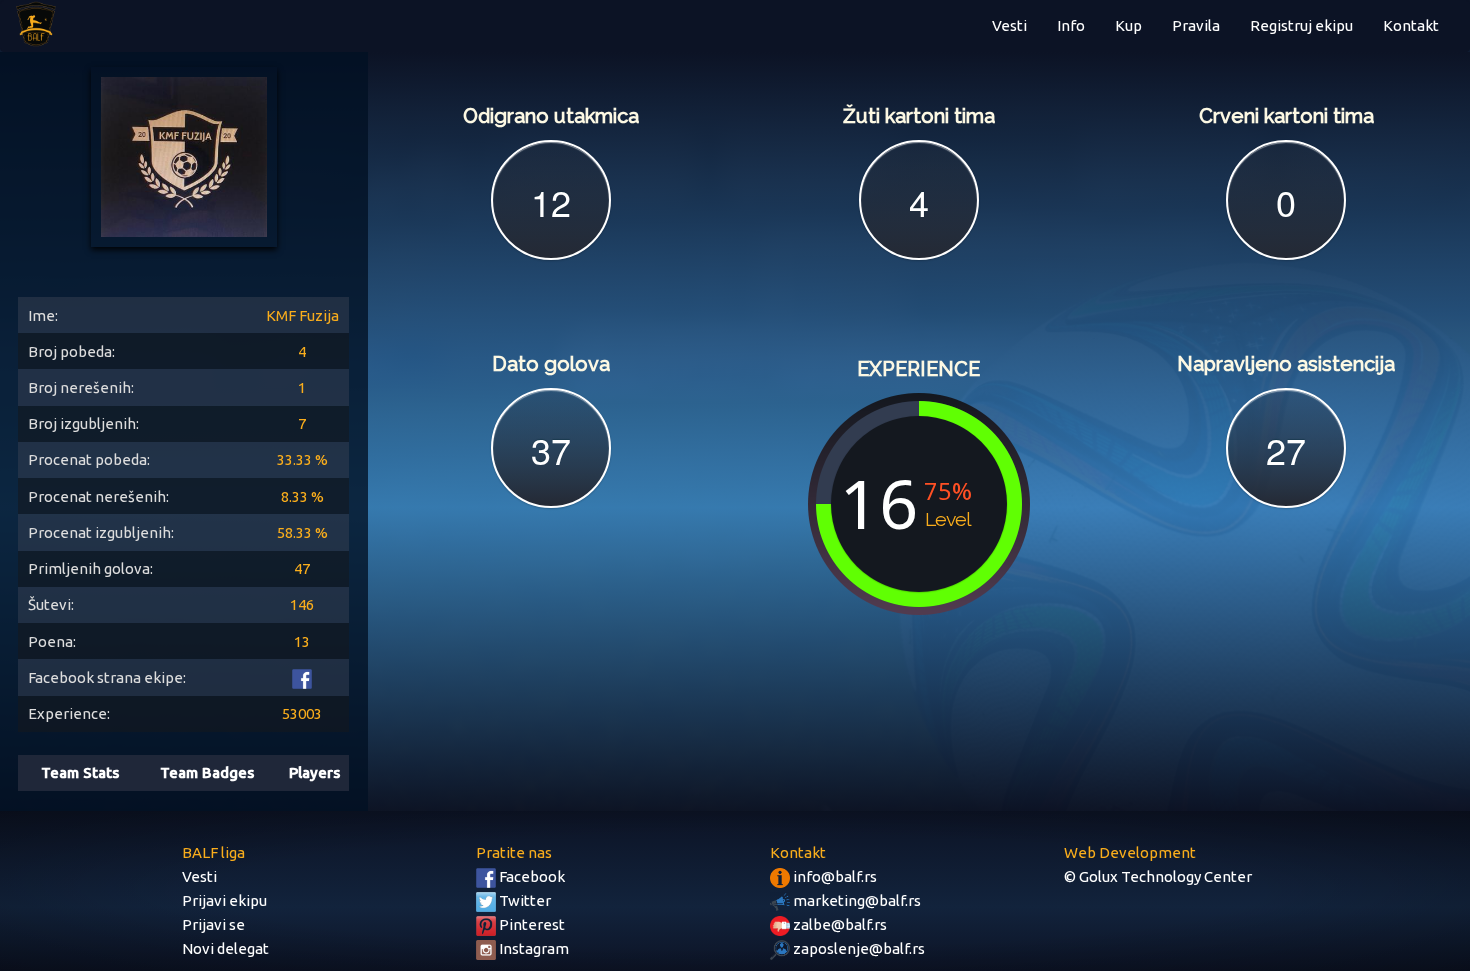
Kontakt (1411, 25)
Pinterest (530, 924)
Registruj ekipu (1301, 25)
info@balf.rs (833, 876)
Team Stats (80, 772)
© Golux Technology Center (1158, 876)
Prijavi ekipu (224, 900)
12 (551, 201)
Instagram (532, 948)
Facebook (530, 876)
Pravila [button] (1196, 25)
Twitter (523, 900)
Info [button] (1071, 25)
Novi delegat (225, 948)
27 (1286, 449)
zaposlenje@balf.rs (857, 948)
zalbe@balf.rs (838, 924)
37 (551, 449)
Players (314, 772)
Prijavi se (213, 924)
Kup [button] (1128, 25)
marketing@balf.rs (855, 900)
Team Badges (207, 772)
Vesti (1009, 25)
